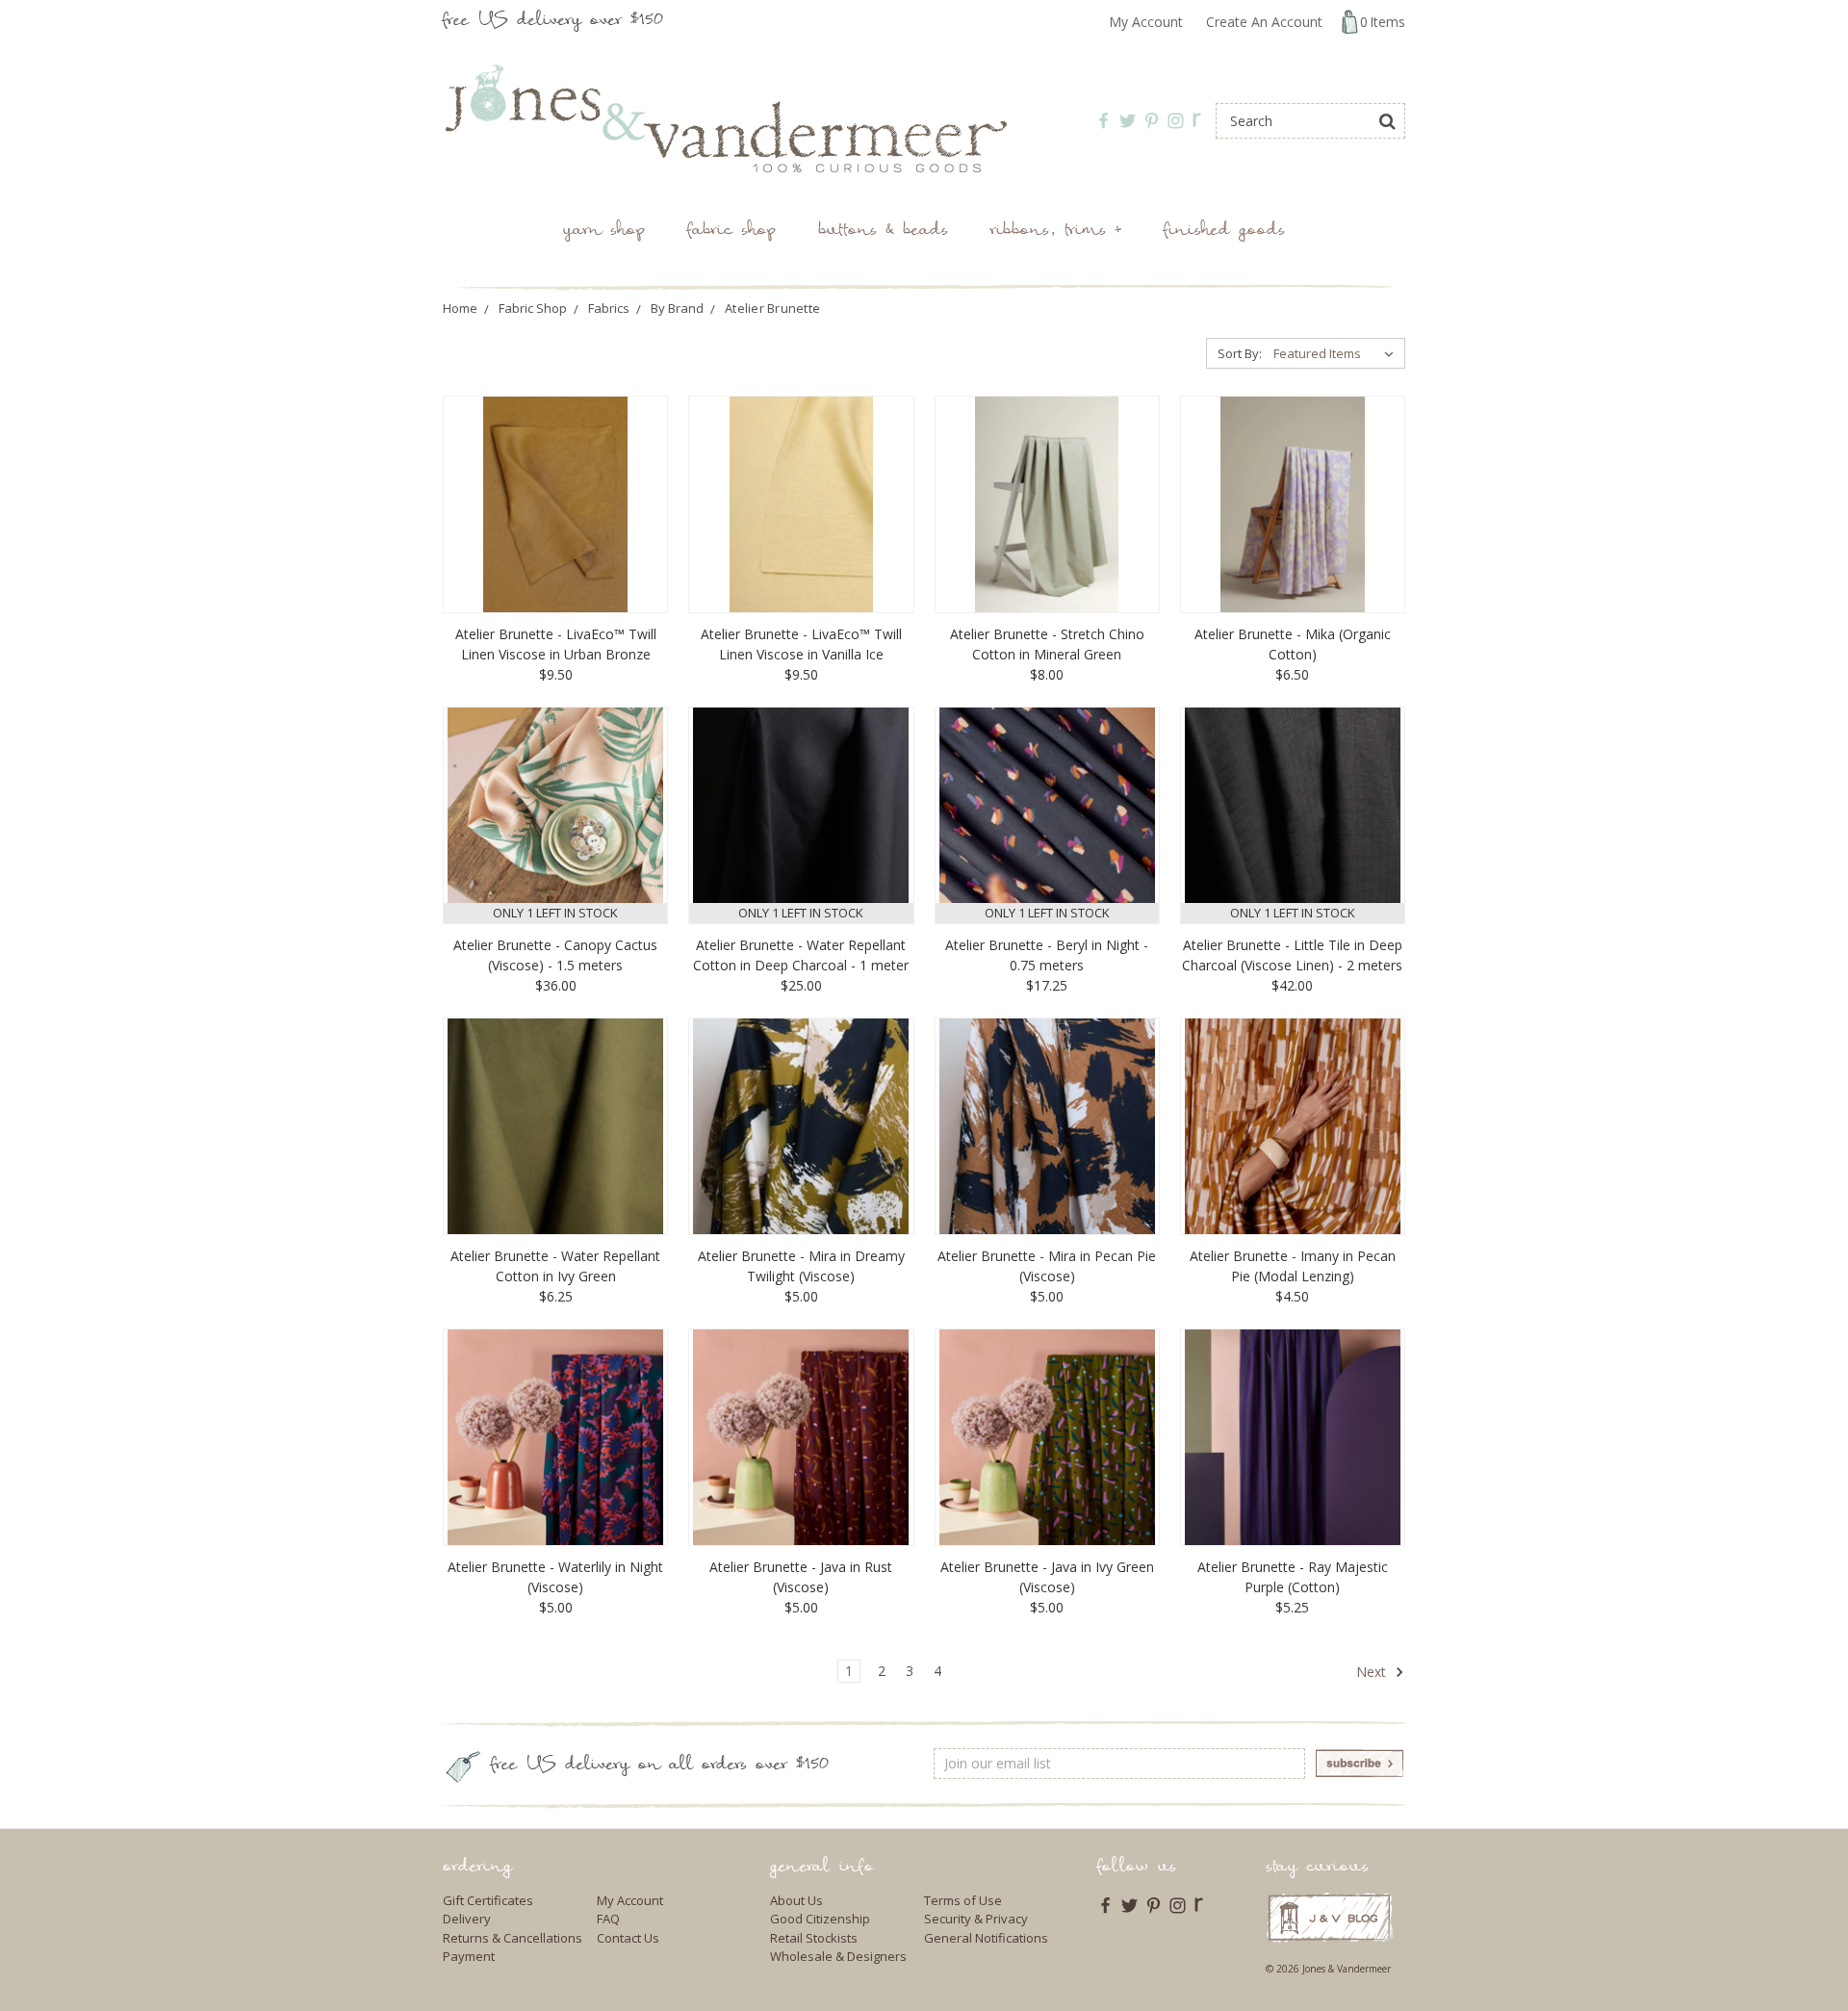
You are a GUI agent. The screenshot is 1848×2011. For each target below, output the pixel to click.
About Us (796, 1900)
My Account (1146, 22)
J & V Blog (1330, 1917)
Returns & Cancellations (513, 1938)
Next (1373, 1672)
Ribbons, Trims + (1056, 232)
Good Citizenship (820, 1919)
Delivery (467, 1919)
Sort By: (1240, 353)
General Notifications (986, 1938)
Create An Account (1264, 22)
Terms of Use (963, 1900)
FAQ (608, 1919)
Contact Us (628, 1938)
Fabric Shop (731, 232)
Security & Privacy (976, 1919)
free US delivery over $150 (553, 22)
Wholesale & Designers (838, 1956)
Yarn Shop (604, 232)
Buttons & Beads (883, 232)
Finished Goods (1224, 232)
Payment (469, 1956)
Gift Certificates (488, 1900)
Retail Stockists (814, 1938)
